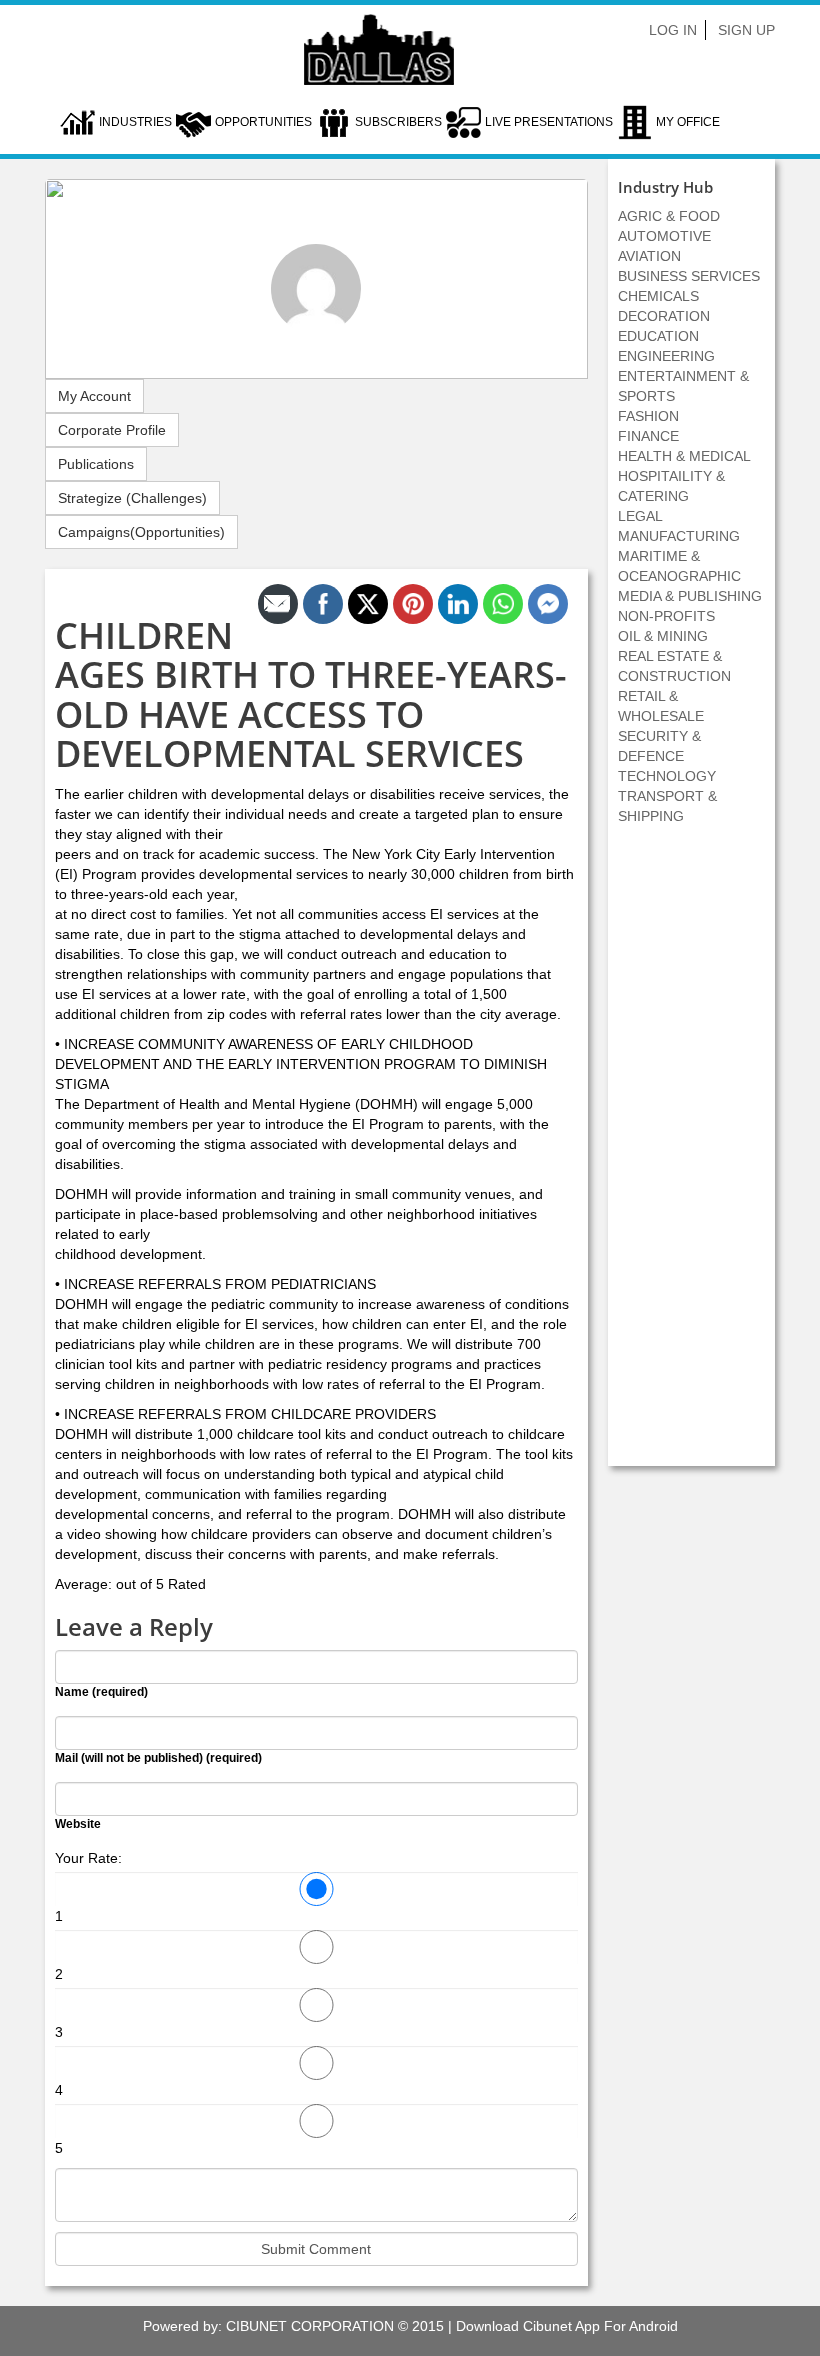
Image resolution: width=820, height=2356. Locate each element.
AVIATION (649, 256)
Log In (673, 30)
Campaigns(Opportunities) (141, 532)
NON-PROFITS (666, 616)
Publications (96, 464)
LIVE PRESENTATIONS (549, 122)
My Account (94, 396)
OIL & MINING (663, 636)
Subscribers (398, 122)
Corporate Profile (112, 430)
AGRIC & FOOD (669, 216)
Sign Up (746, 30)
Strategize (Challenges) (132, 498)
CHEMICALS (658, 296)
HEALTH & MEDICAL (684, 456)
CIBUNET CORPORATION (310, 2326)
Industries (135, 122)
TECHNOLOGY (667, 776)
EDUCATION (658, 336)
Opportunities (263, 122)
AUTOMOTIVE (664, 236)
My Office (688, 122)
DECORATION (664, 316)
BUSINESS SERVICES (689, 276)
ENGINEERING (666, 356)
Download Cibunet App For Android (567, 2326)
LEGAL (640, 516)
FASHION (648, 416)
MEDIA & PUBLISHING (690, 596)
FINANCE (648, 436)
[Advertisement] (691, 1156)
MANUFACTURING (679, 536)
